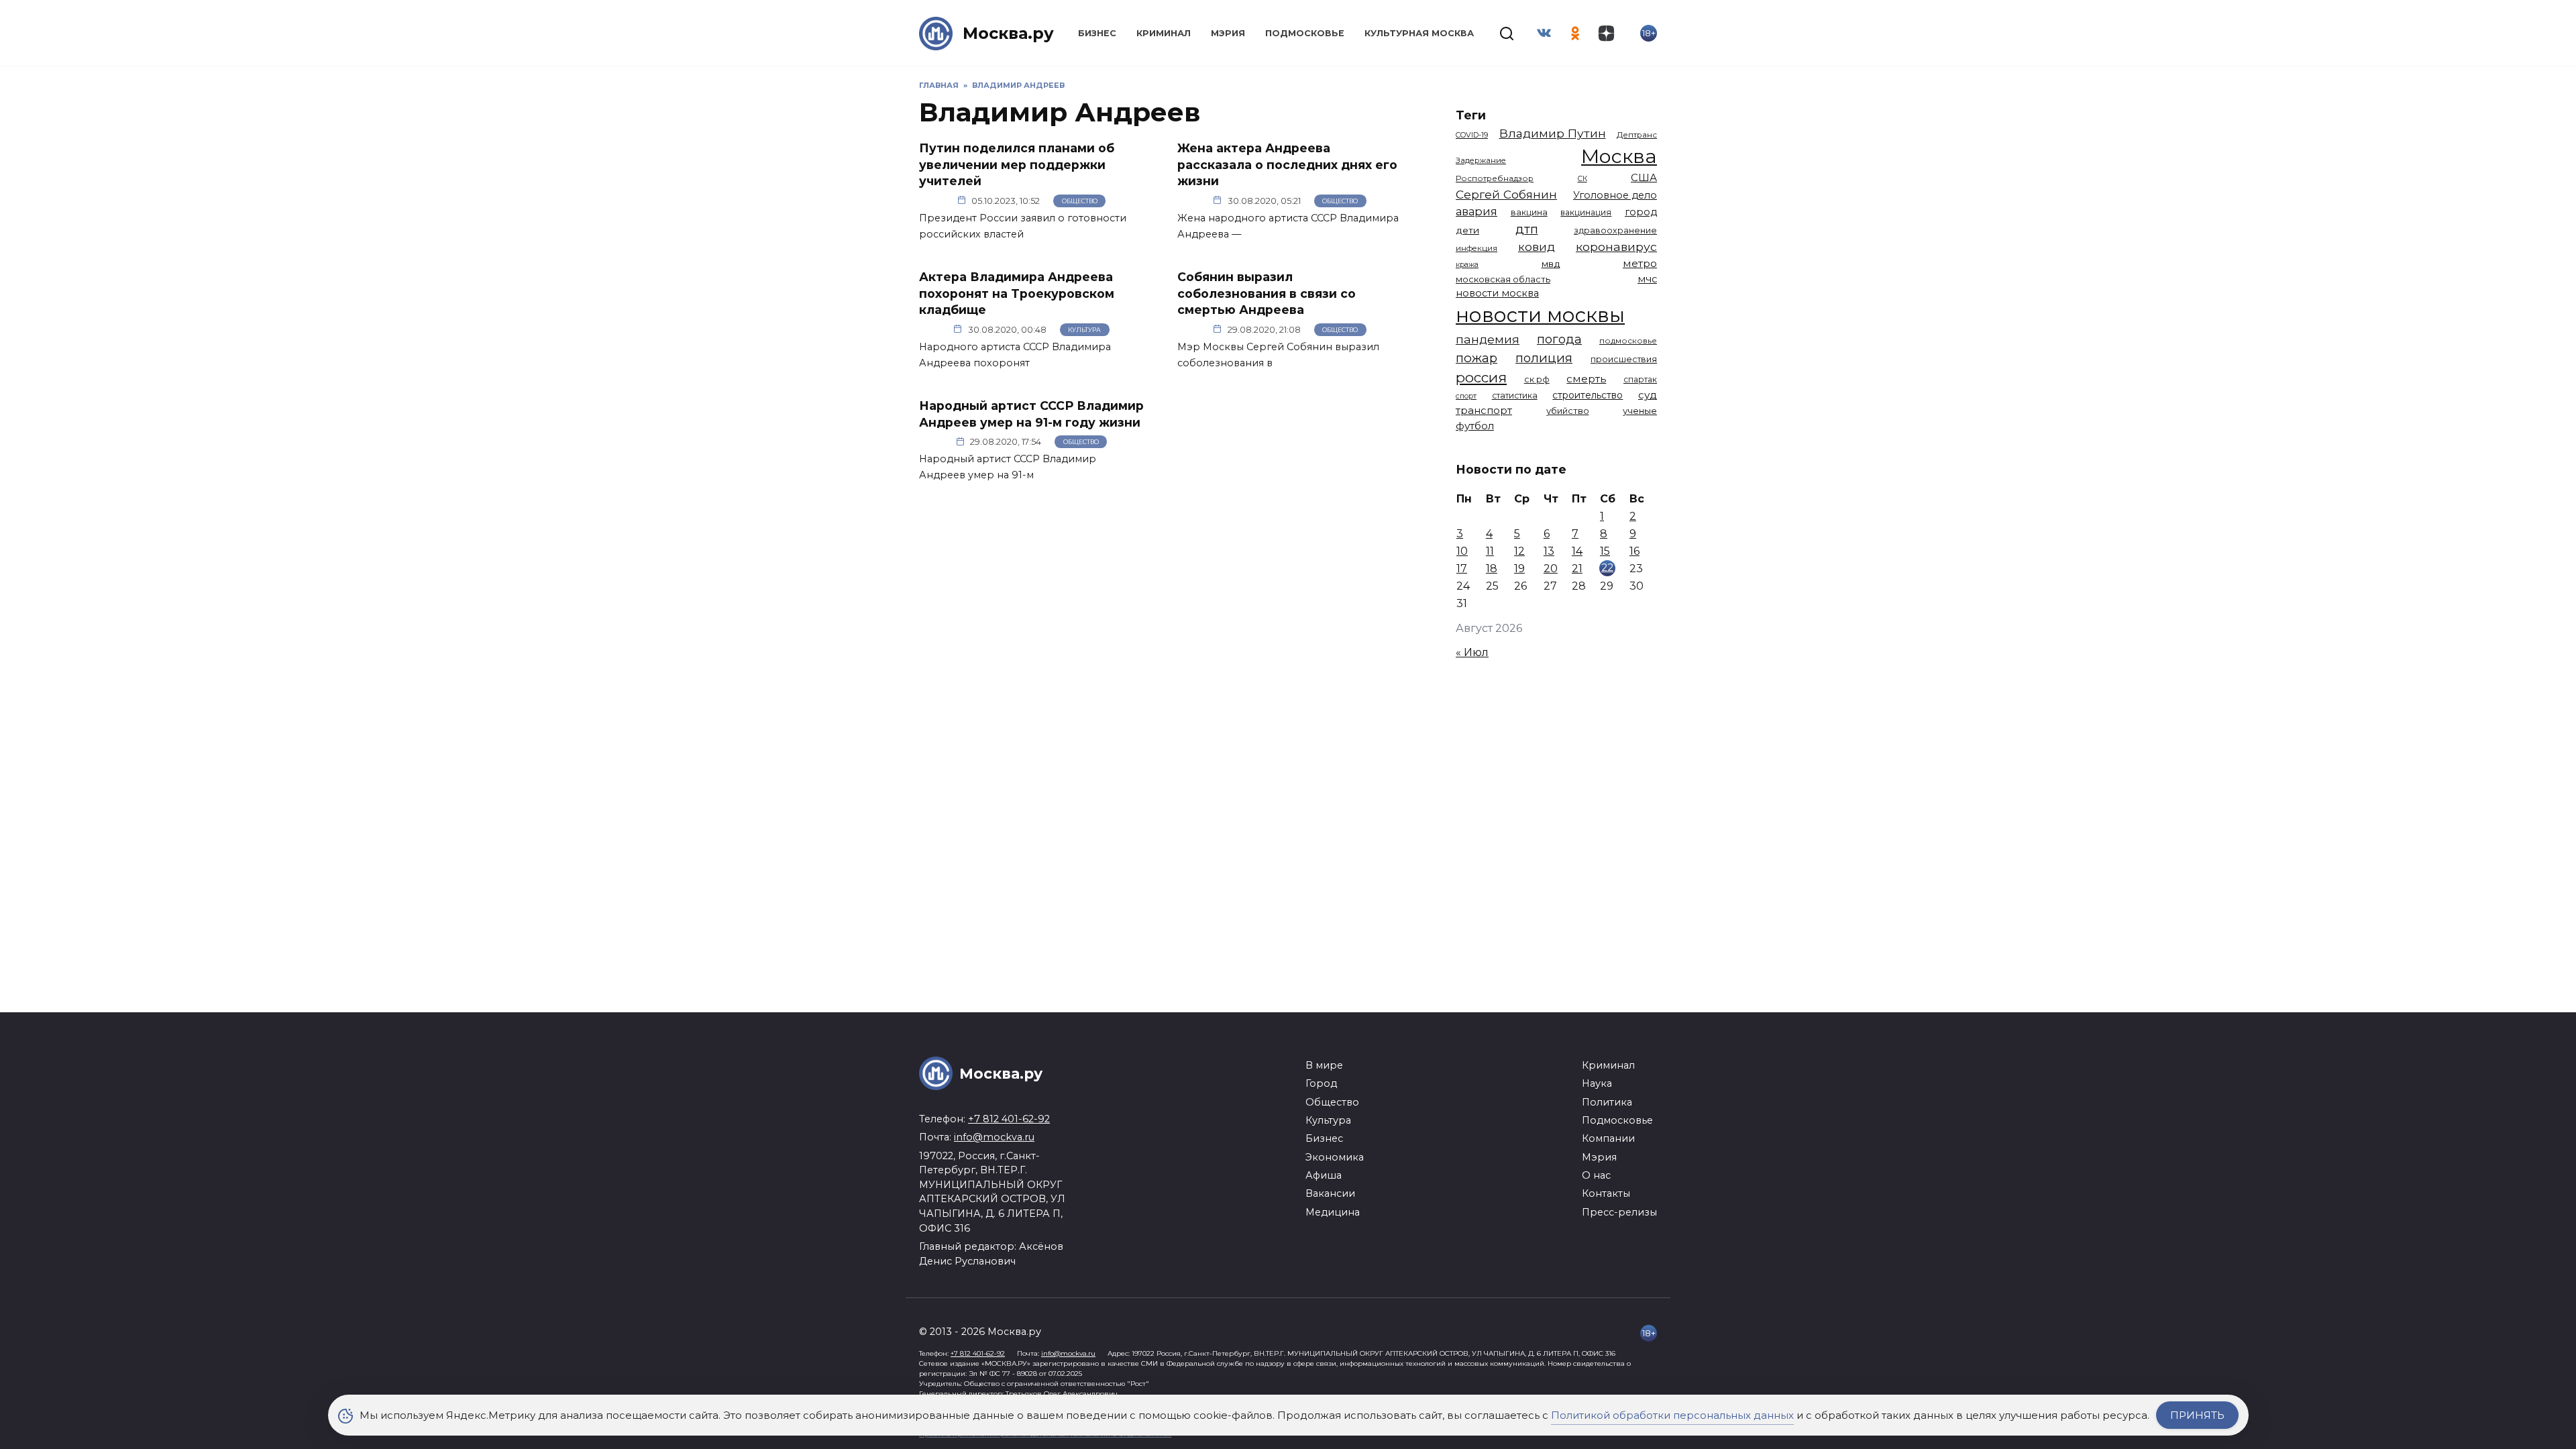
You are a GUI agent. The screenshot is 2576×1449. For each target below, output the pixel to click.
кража (1467, 264)
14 (1577, 551)
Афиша (1324, 1175)
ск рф (1537, 379)
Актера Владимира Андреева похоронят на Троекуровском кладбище (1017, 293)
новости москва (1497, 293)
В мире (1324, 1065)
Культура (1084, 330)
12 (1519, 551)
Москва (1619, 156)
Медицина (1333, 1212)
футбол (1475, 426)
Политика (1607, 1102)
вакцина (1529, 212)
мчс (1647, 279)
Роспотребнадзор (1495, 178)
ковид (1537, 247)
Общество (1080, 201)
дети (1467, 230)
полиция (1544, 358)
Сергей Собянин (1506, 194)
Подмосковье (1305, 33)
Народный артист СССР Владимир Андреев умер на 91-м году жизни (1031, 414)
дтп (1527, 229)
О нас (1596, 1175)
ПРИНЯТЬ (2197, 1415)
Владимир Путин (1553, 133)
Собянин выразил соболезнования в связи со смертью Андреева (1267, 293)
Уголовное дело (1615, 195)
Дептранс (1637, 135)
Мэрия (1228, 33)
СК (1582, 179)
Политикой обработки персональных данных (1672, 1415)
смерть (1586, 379)
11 (1490, 551)
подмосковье (1628, 341)
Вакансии (1330, 1193)
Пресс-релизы (1619, 1212)
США (1644, 177)
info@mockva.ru (994, 1137)
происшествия (1624, 359)
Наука (1597, 1083)
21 (1577, 569)
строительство (1588, 395)
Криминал (1164, 33)
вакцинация (1586, 212)
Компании (1608, 1138)
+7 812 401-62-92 (1009, 1119)
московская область (1503, 279)
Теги (1471, 115)
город (1641, 212)
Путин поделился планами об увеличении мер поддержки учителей (1017, 164)
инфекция (1477, 248)
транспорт (1484, 410)
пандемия (1488, 339)
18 (1492, 569)
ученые (1640, 411)
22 (1607, 567)
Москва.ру (1008, 33)
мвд (1551, 264)
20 (1551, 569)
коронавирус (1616, 247)
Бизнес (1097, 33)
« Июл (1472, 652)
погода (1559, 339)
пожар (1477, 358)
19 (1519, 569)
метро (1640, 263)
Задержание (1481, 160)
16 (1634, 551)
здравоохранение (1615, 230)
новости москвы (1540, 315)
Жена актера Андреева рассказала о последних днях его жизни (1287, 164)
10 (1462, 551)
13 (1549, 551)
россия (1481, 377)
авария (1477, 211)
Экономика (1335, 1157)
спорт (1466, 396)
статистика (1515, 395)
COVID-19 (1472, 135)
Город (1321, 1083)
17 (1462, 569)
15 (1605, 551)
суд (1648, 395)
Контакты (1606, 1193)
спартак (1640, 379)
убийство (1568, 411)
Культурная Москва (1419, 33)
